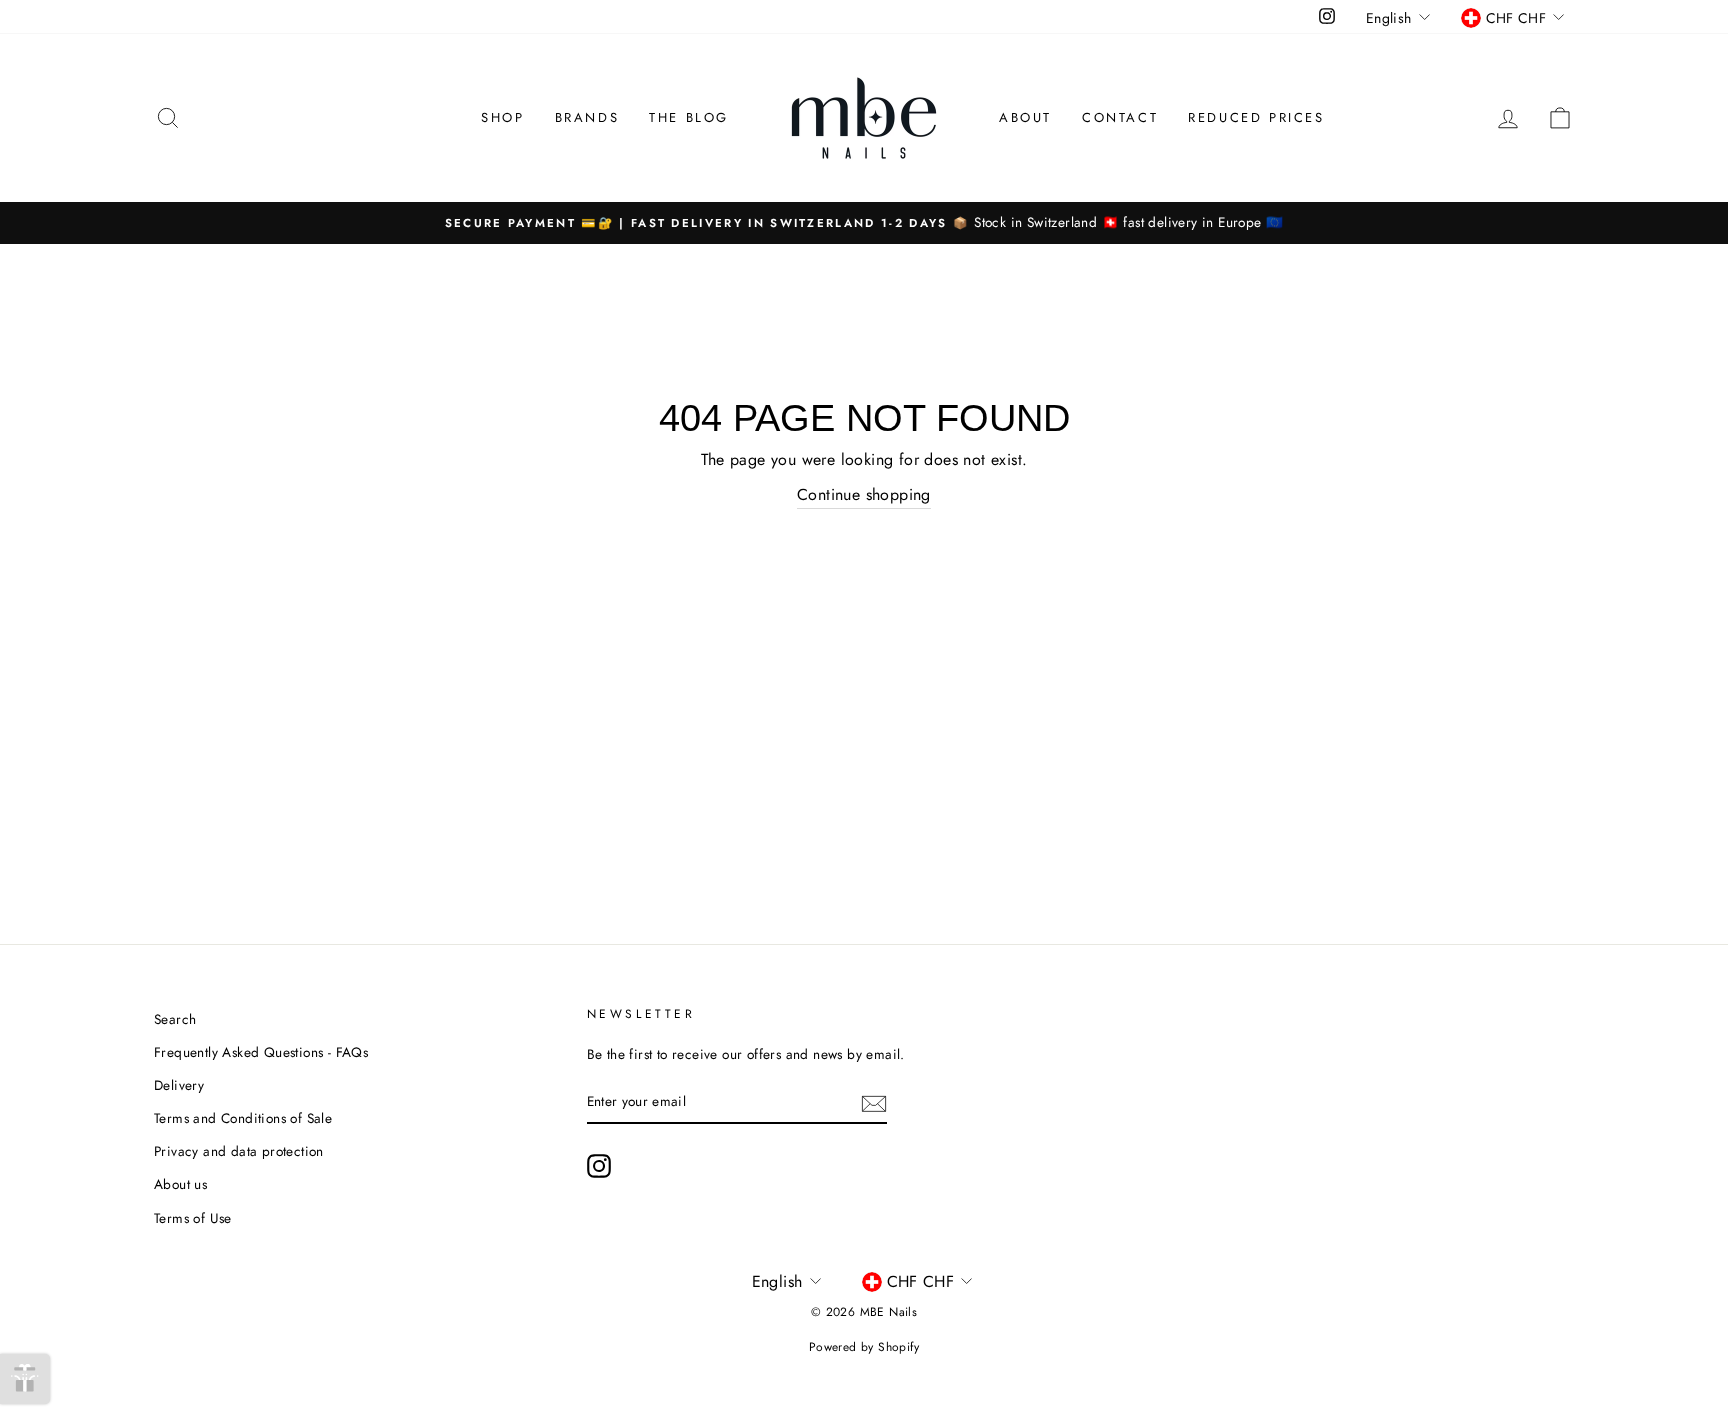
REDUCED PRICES (1256, 117)
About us (180, 1184)
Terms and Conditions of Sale (243, 1118)
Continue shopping (864, 494)
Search (175, 1019)
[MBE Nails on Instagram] (599, 1166)
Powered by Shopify (864, 1347)
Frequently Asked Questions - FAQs (261, 1052)
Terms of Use (193, 1218)
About (1025, 117)
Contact (1120, 117)
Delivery (179, 1085)
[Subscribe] (874, 1102)
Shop (502, 117)
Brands (587, 117)
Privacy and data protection (239, 1151)
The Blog (689, 117)
